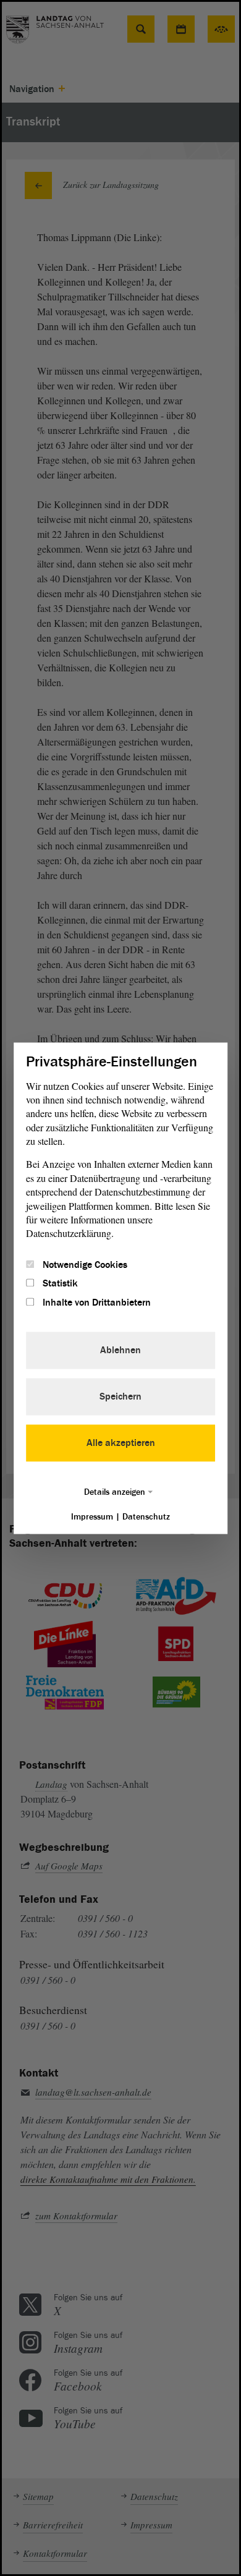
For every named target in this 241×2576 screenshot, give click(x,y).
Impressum (92, 1517)
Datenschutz (146, 1517)
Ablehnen (120, 1350)
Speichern (120, 1396)
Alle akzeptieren (121, 1443)
